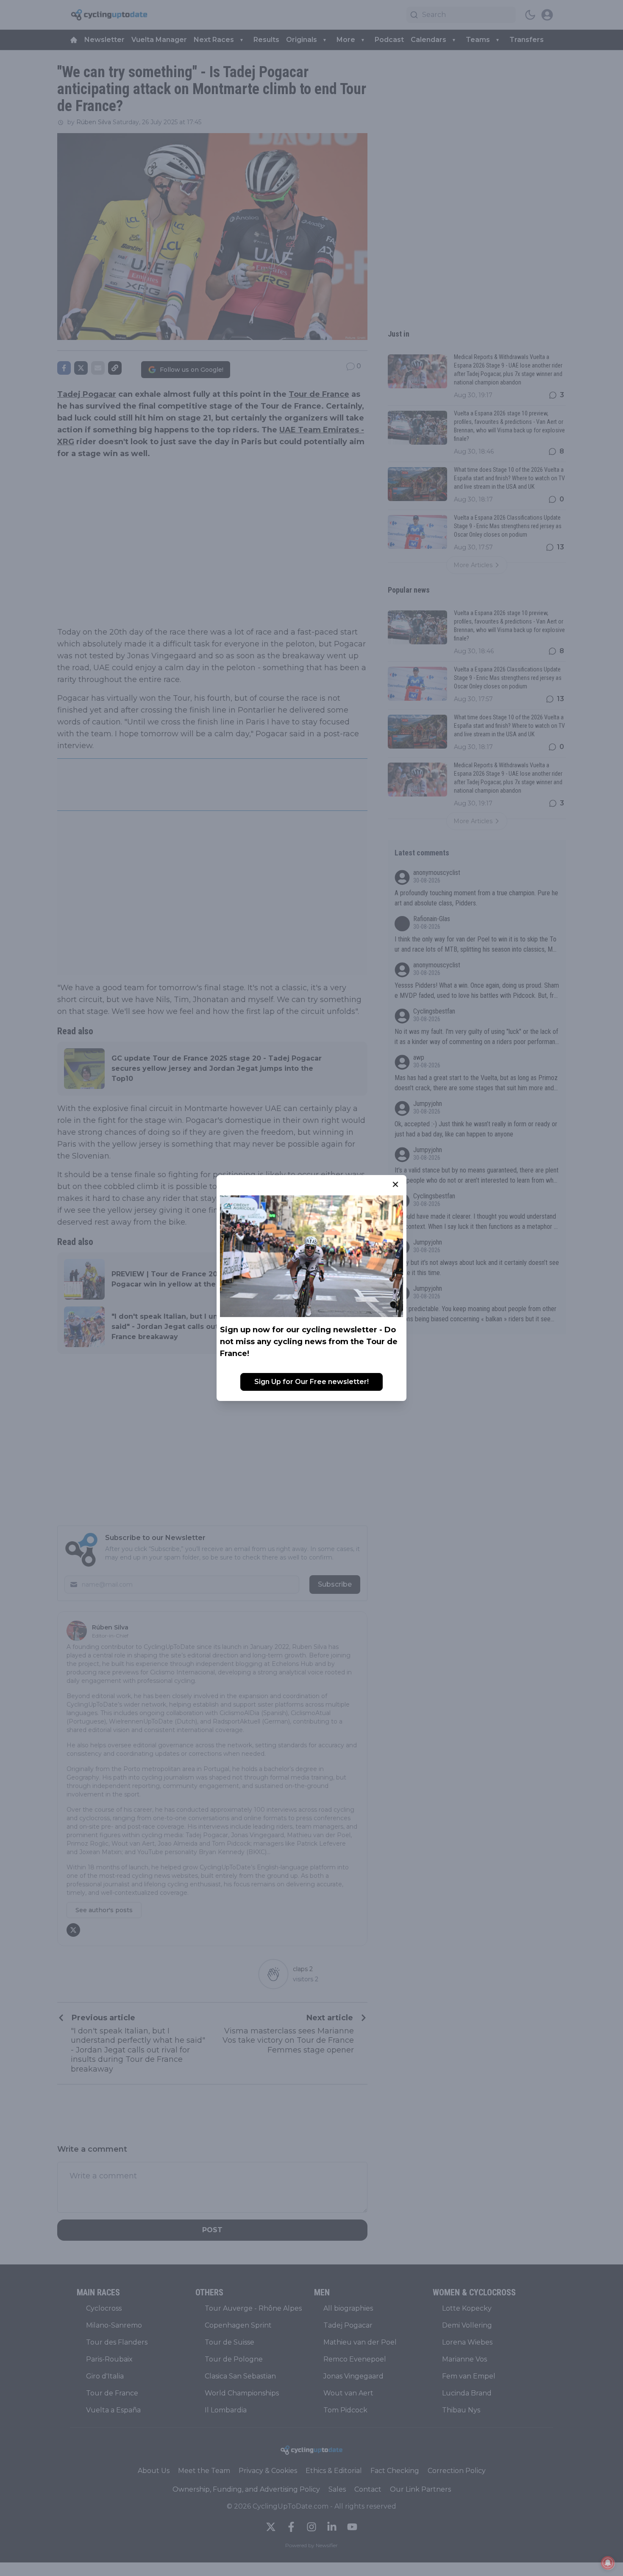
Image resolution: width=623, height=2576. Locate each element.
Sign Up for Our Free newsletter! (311, 1382)
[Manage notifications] (608, 2563)
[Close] (395, 1184)
